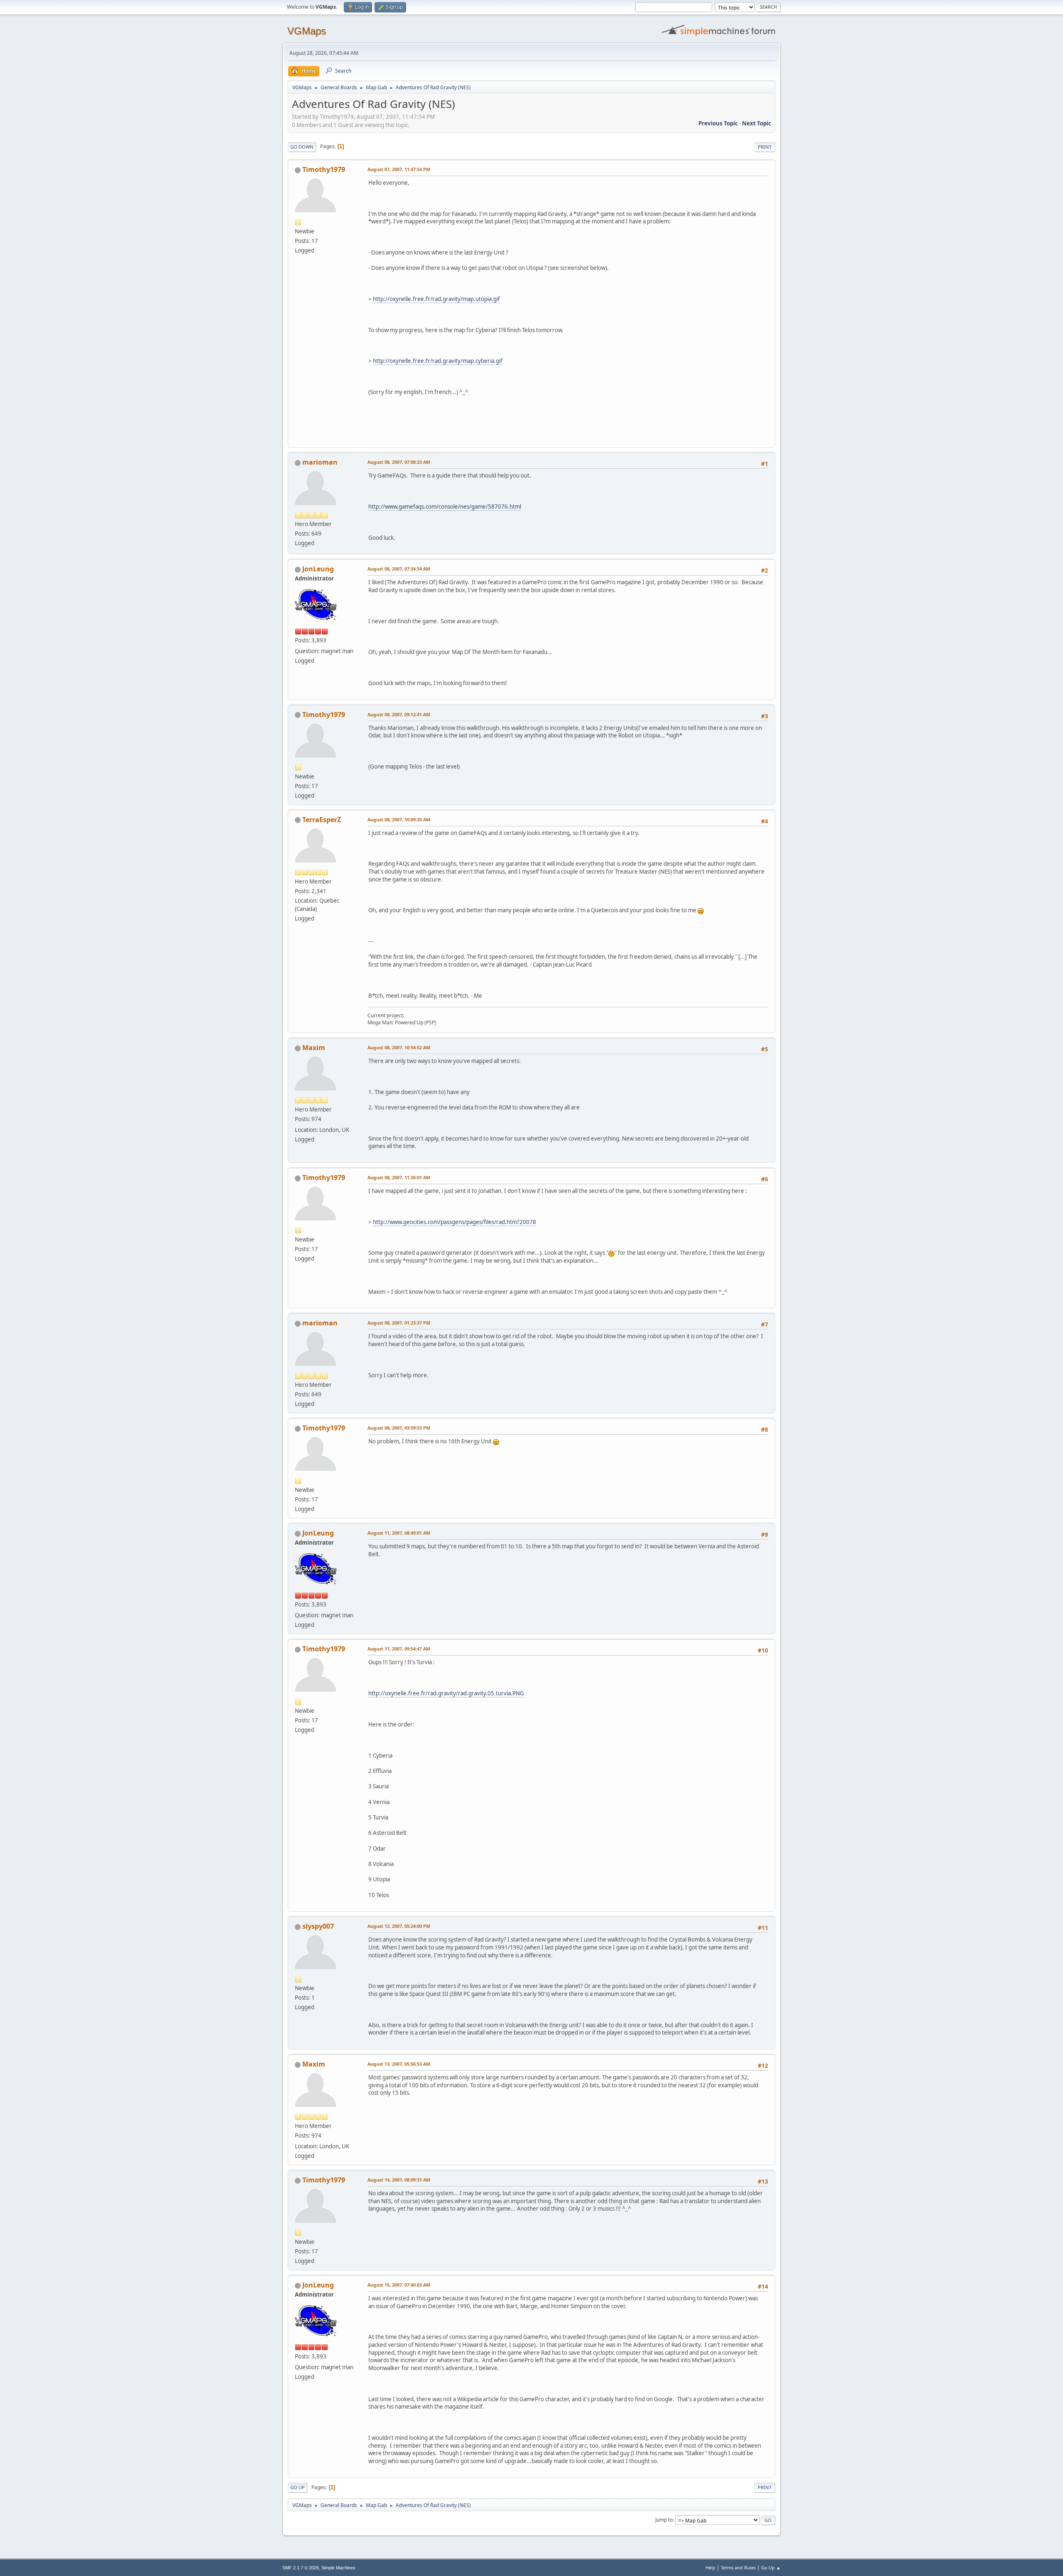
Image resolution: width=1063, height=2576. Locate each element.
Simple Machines (338, 2568)
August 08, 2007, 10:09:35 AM (399, 819)
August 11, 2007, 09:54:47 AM (399, 1649)
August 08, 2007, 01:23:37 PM (399, 1323)
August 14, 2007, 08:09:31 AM (399, 2180)
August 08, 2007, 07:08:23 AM (399, 462)
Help (710, 2567)
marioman (320, 462)
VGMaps (307, 31)
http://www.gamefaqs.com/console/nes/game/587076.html (445, 507)
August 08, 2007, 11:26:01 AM (399, 1177)
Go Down (302, 147)
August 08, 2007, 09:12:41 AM (399, 714)
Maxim (314, 1048)
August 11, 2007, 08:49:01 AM (399, 1533)
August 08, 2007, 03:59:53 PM (399, 1428)
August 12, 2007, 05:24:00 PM (399, 1926)
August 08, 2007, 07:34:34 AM (399, 569)
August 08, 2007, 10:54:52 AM (399, 1047)
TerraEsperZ (322, 820)
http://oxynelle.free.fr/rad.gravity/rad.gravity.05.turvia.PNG (446, 1693)
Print (765, 147)
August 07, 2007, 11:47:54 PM (399, 169)
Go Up (298, 2487)
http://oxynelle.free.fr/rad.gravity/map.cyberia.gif (438, 361)
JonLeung (318, 569)
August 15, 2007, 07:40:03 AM (399, 2285)
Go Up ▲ (771, 2567)
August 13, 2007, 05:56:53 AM (399, 2064)
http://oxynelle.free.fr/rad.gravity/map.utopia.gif (436, 299)
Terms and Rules (738, 2567)
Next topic (757, 123)
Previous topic (718, 123)
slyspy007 (318, 1926)
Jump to (664, 2520)
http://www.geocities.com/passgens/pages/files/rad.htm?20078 (454, 1222)
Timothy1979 (324, 169)
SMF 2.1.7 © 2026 (301, 2568)
